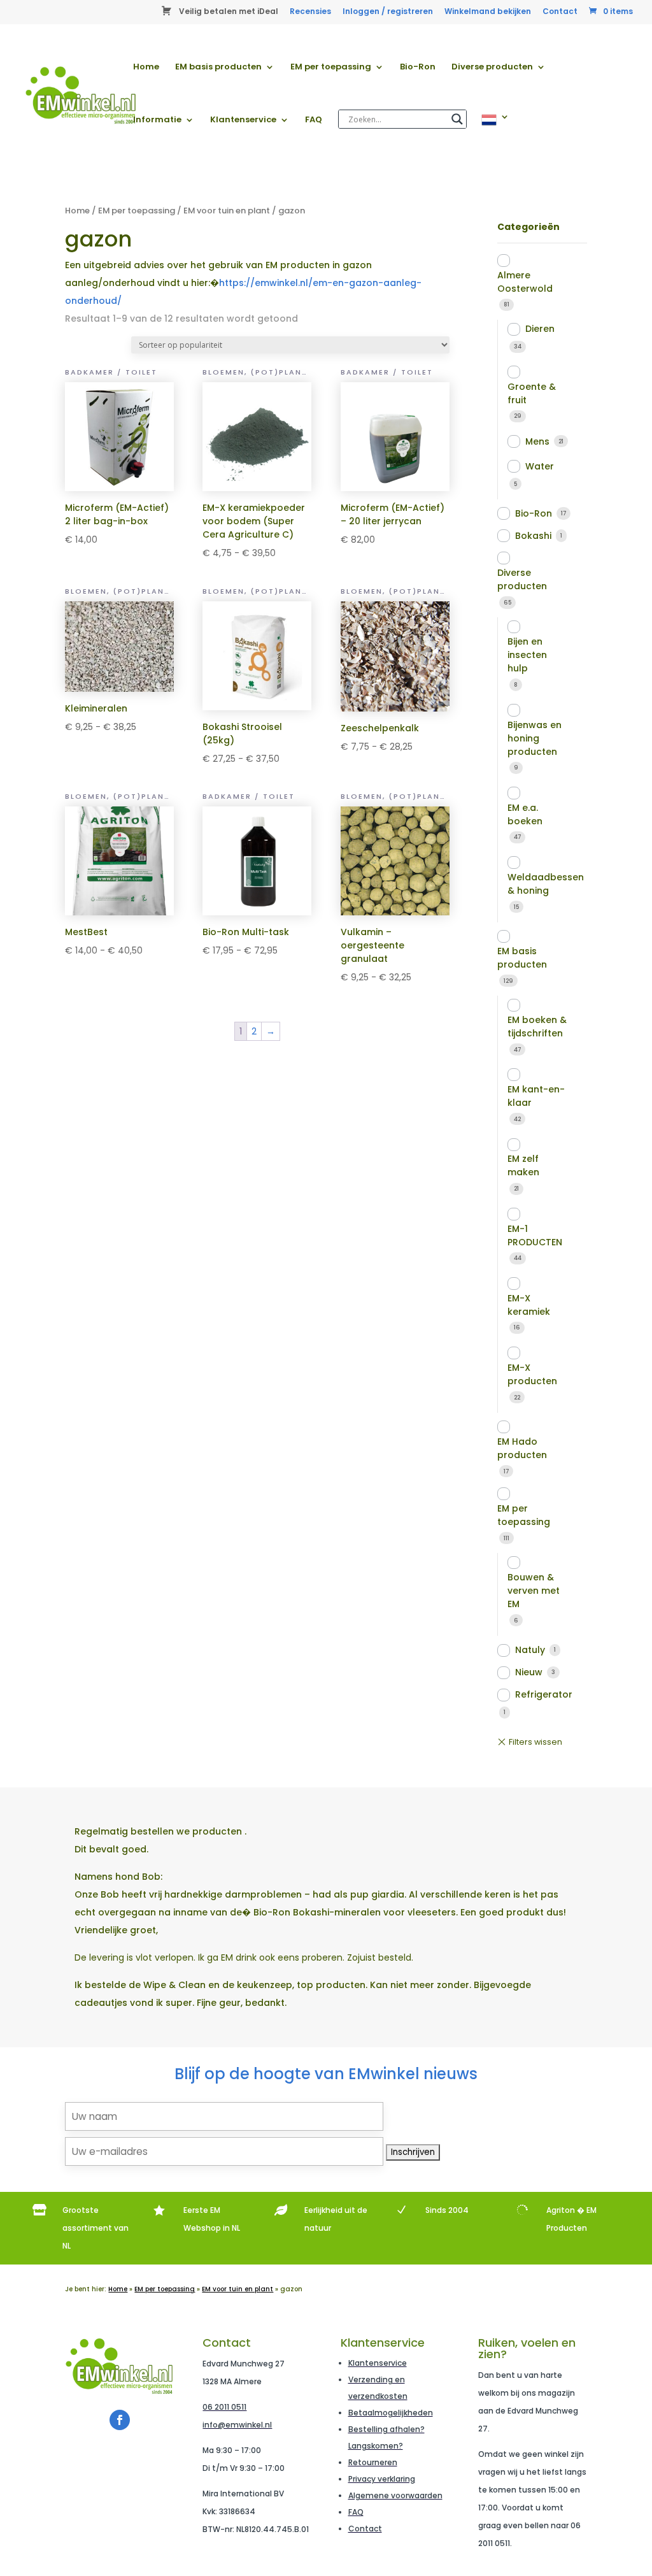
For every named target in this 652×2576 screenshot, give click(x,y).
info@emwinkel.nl (237, 2425)
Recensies (310, 12)
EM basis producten (218, 68)
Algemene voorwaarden (395, 2495)
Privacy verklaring (382, 2479)
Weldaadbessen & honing (546, 884)
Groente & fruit (532, 393)
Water (540, 466)
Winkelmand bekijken (488, 12)
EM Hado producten (522, 1448)
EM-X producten (532, 1374)
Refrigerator (544, 1694)
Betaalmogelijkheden (391, 2413)
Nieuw (529, 1672)
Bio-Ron (418, 68)
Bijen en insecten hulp (527, 655)
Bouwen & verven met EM (534, 1591)
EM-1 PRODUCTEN (535, 1235)
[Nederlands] (495, 139)
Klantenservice (243, 120)
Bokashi (533, 536)
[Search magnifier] (457, 119)
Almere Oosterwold (525, 282)
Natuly (530, 1650)
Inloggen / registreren (388, 12)
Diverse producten (492, 68)
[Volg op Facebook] (120, 2420)
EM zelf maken (523, 1165)
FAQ (314, 120)
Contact (560, 12)
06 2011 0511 (224, 2407)
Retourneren (373, 2462)
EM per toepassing (331, 68)
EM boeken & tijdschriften (537, 1027)
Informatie (157, 120)
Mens (537, 441)
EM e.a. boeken (525, 814)
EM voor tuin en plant (227, 211)
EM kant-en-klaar (536, 1096)
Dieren (540, 329)
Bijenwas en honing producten (535, 738)
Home (146, 68)
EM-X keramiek (529, 1305)
